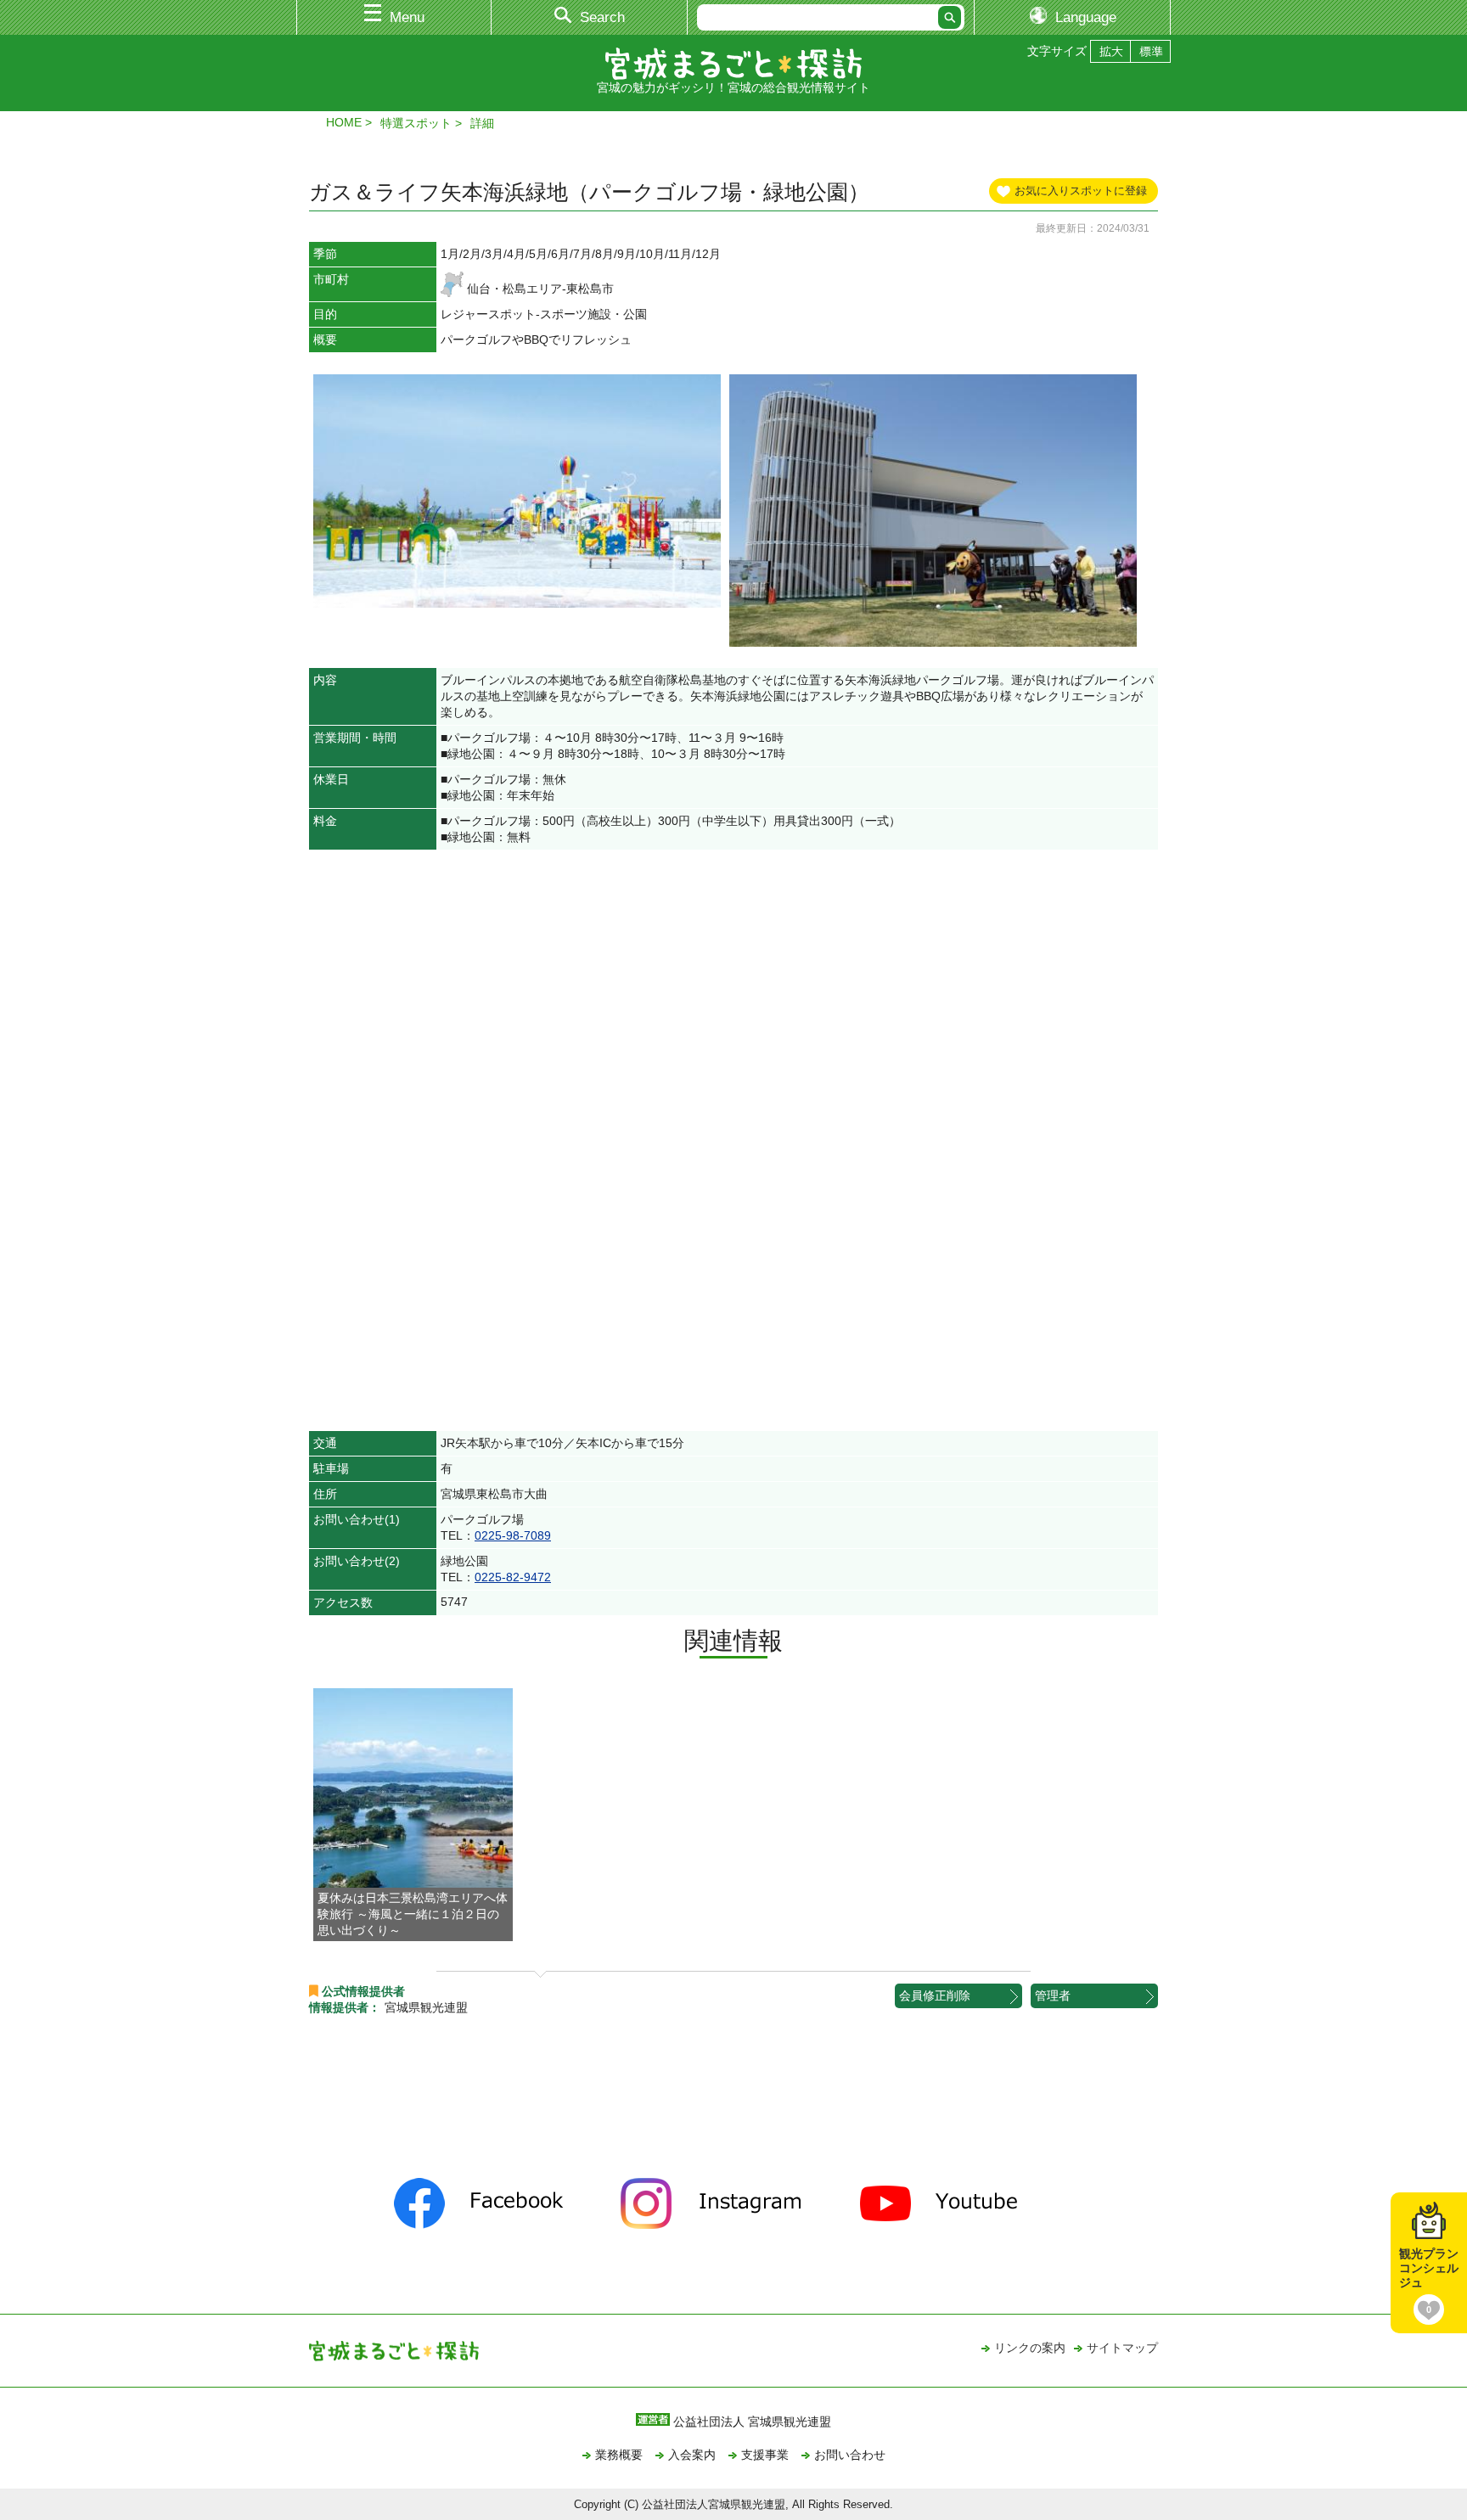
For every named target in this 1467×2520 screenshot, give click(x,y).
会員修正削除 (935, 1995)
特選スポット (416, 123)
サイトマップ (1122, 2348)
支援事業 (765, 2455)
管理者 (1053, 1995)
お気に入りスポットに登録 (1081, 191)
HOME (344, 122)
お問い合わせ (850, 2455)
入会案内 (692, 2455)
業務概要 (619, 2455)
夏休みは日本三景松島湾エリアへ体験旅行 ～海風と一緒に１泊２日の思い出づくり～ (413, 1914)
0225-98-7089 (513, 1535)
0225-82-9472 (513, 1577)
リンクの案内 (1030, 2348)
